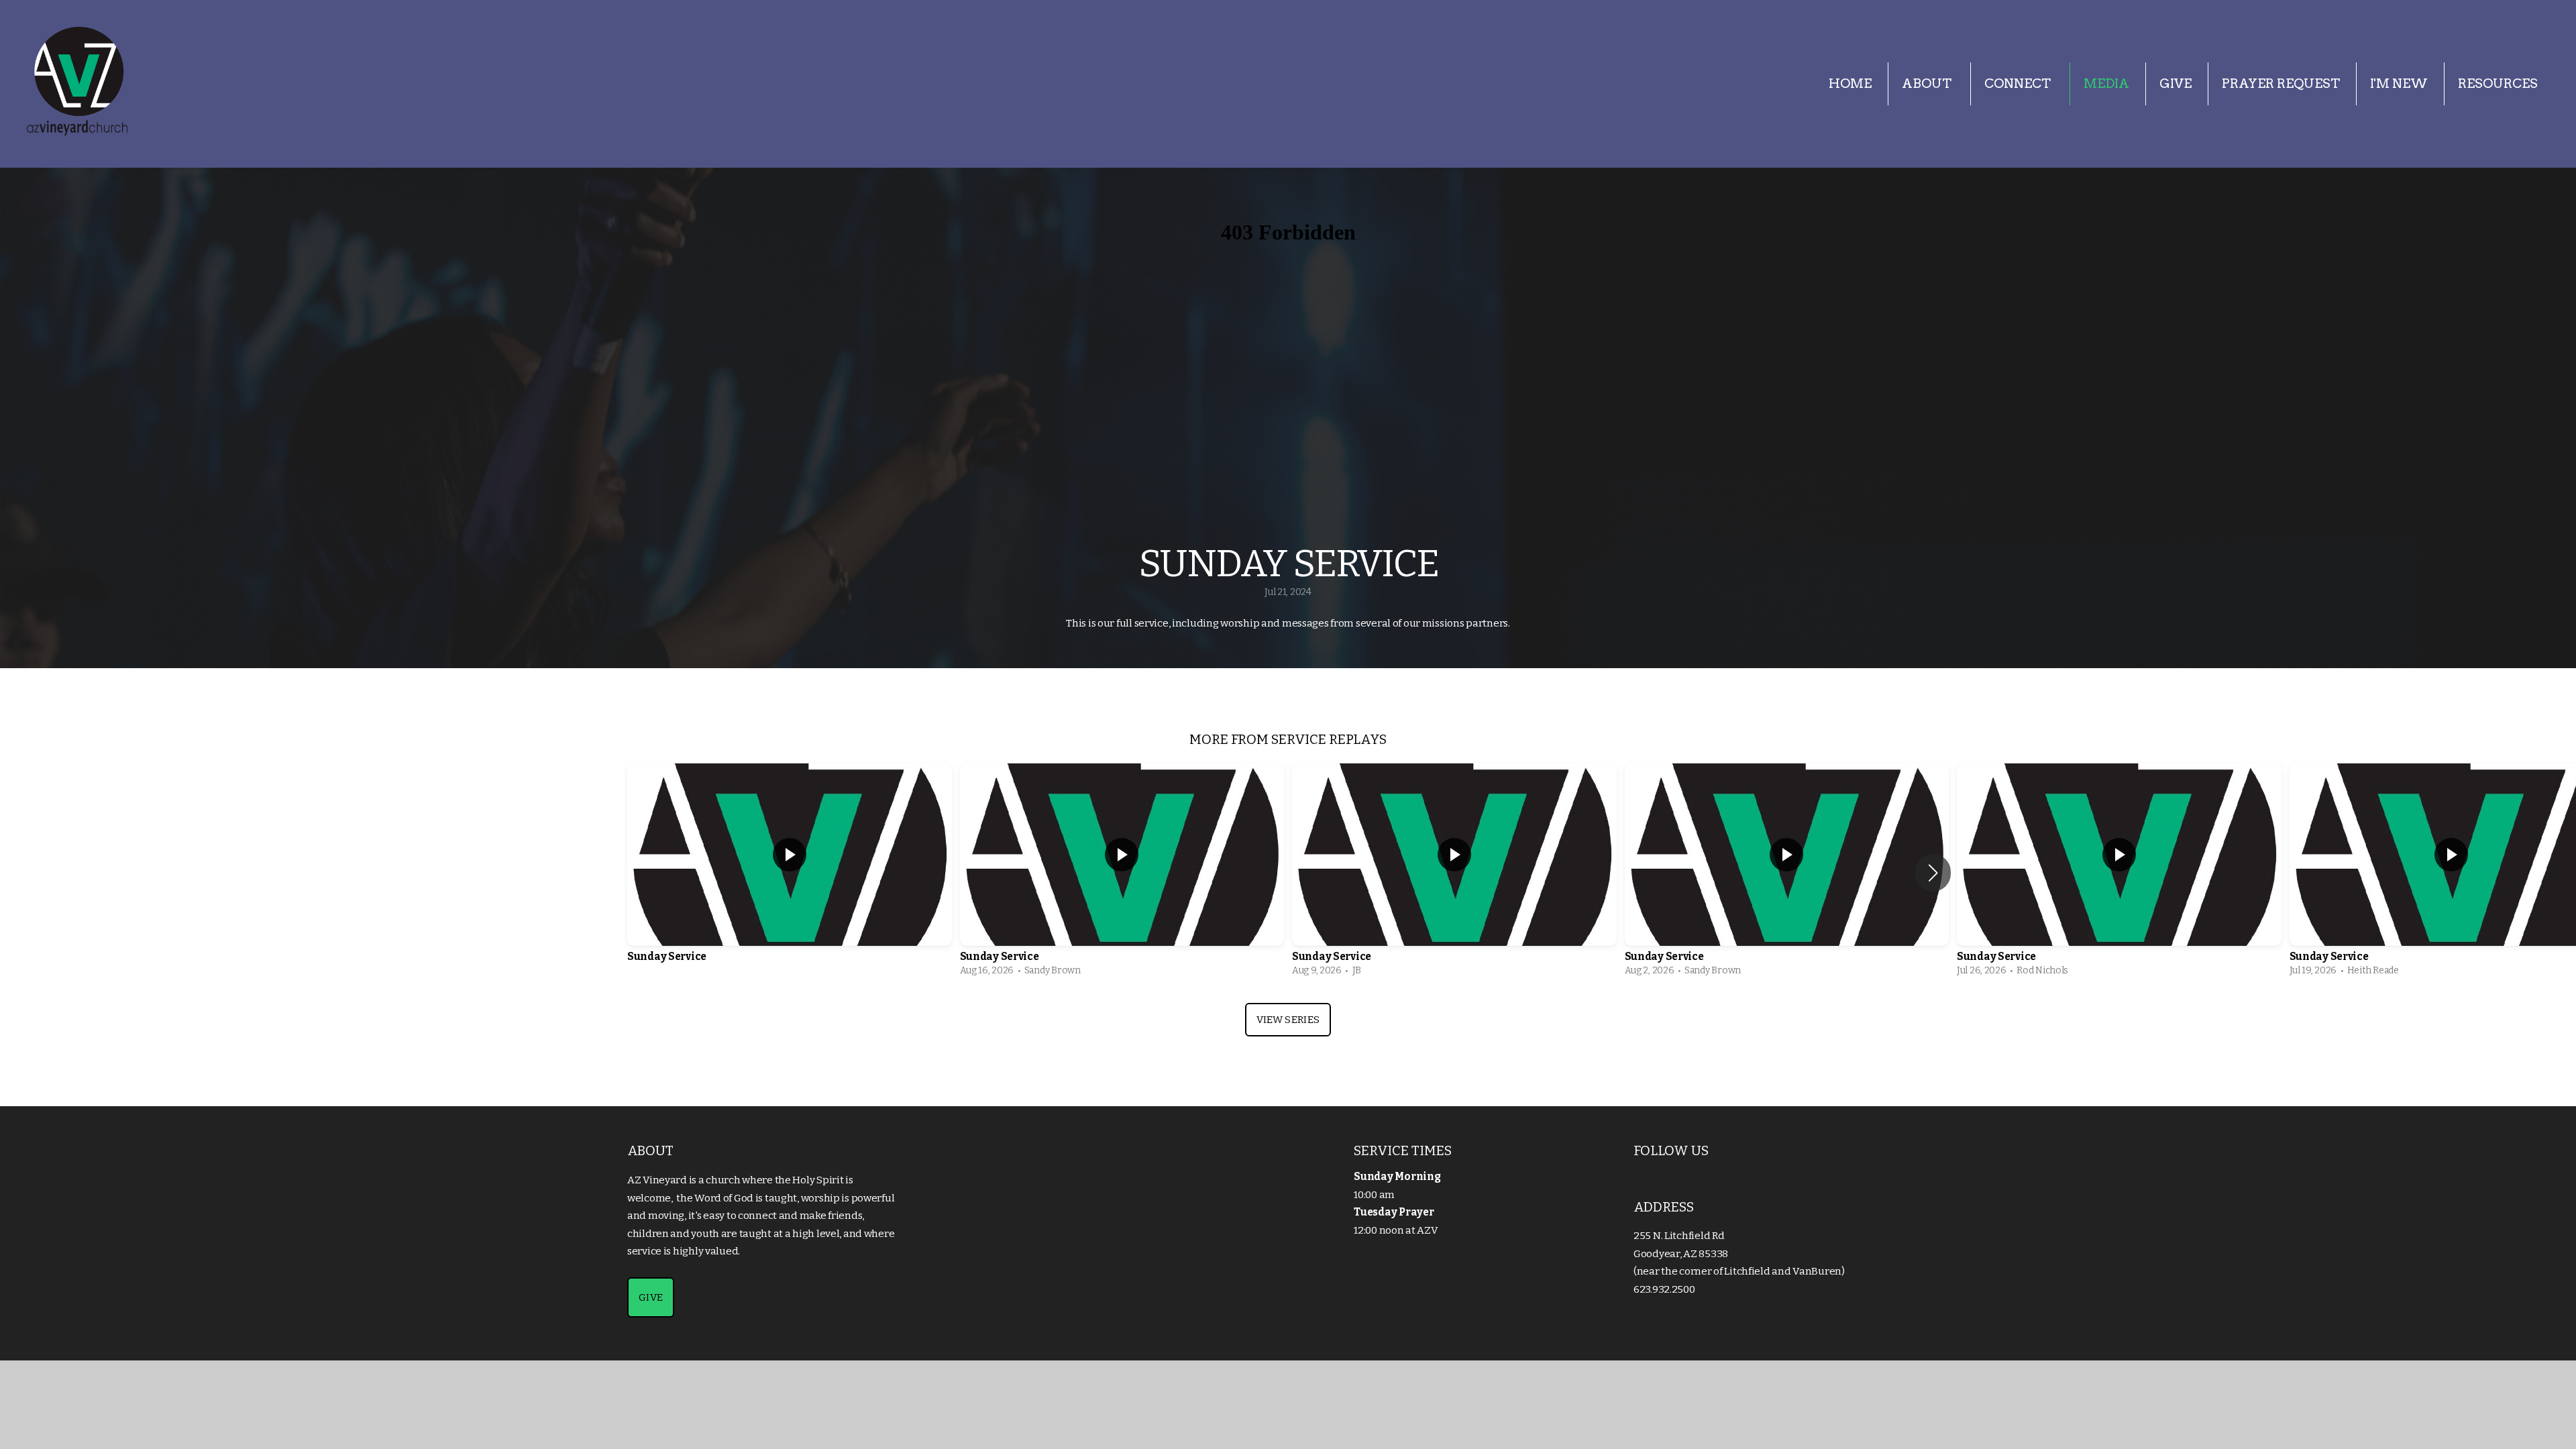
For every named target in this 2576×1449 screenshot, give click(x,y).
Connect (2019, 84)
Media (2106, 84)
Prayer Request (2281, 84)
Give (2176, 84)
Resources (2498, 84)
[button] (1933, 873)
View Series (1288, 1020)
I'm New (2399, 84)
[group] (790, 873)
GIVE (651, 1297)
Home (1850, 84)
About (1928, 84)
